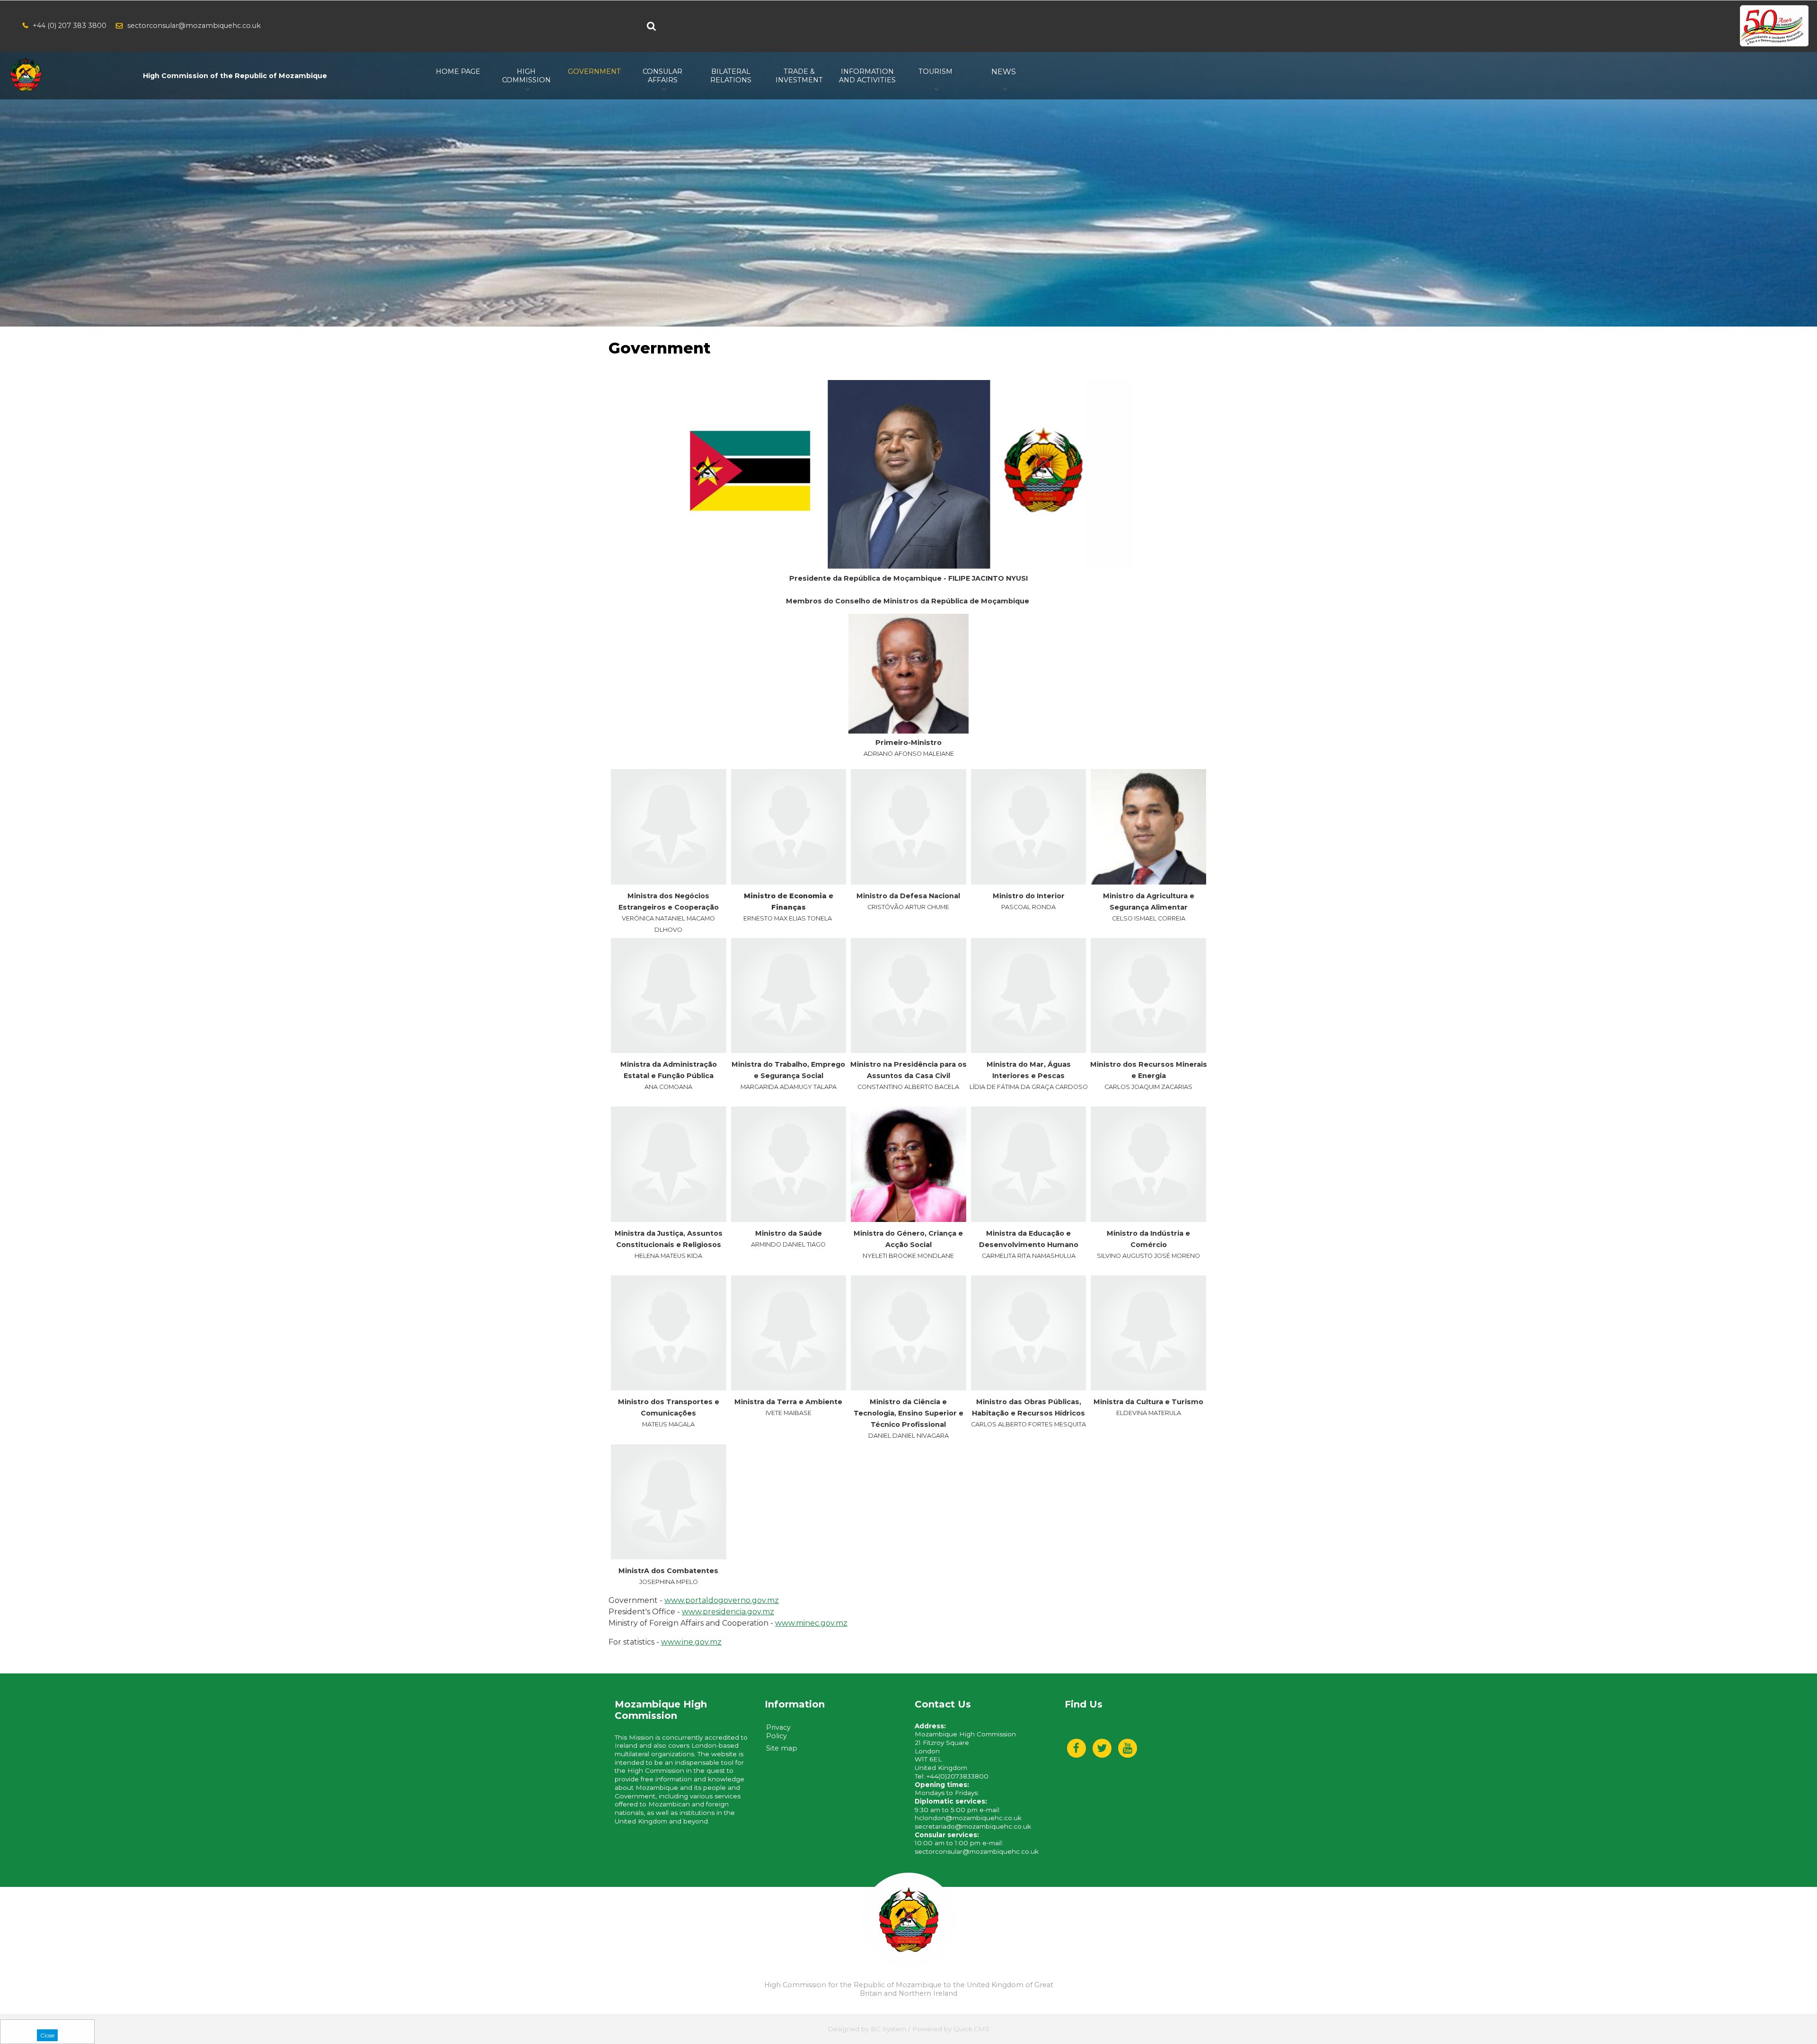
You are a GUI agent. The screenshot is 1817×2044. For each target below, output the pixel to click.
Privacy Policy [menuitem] (778, 1732)
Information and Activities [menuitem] (867, 76)
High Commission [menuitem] (526, 76)
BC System (888, 2029)
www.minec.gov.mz (811, 1623)
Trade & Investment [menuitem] (799, 76)
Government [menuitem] (594, 71)
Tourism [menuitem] (935, 71)
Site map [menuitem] (782, 1748)
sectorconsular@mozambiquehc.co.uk (194, 26)
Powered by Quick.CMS (951, 2029)
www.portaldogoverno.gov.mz (722, 1600)
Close (47, 2035)
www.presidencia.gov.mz (728, 1612)
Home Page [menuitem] (458, 71)
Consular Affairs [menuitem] (662, 76)
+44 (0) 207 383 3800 (70, 26)
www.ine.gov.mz (691, 1642)
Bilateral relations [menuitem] (731, 76)
